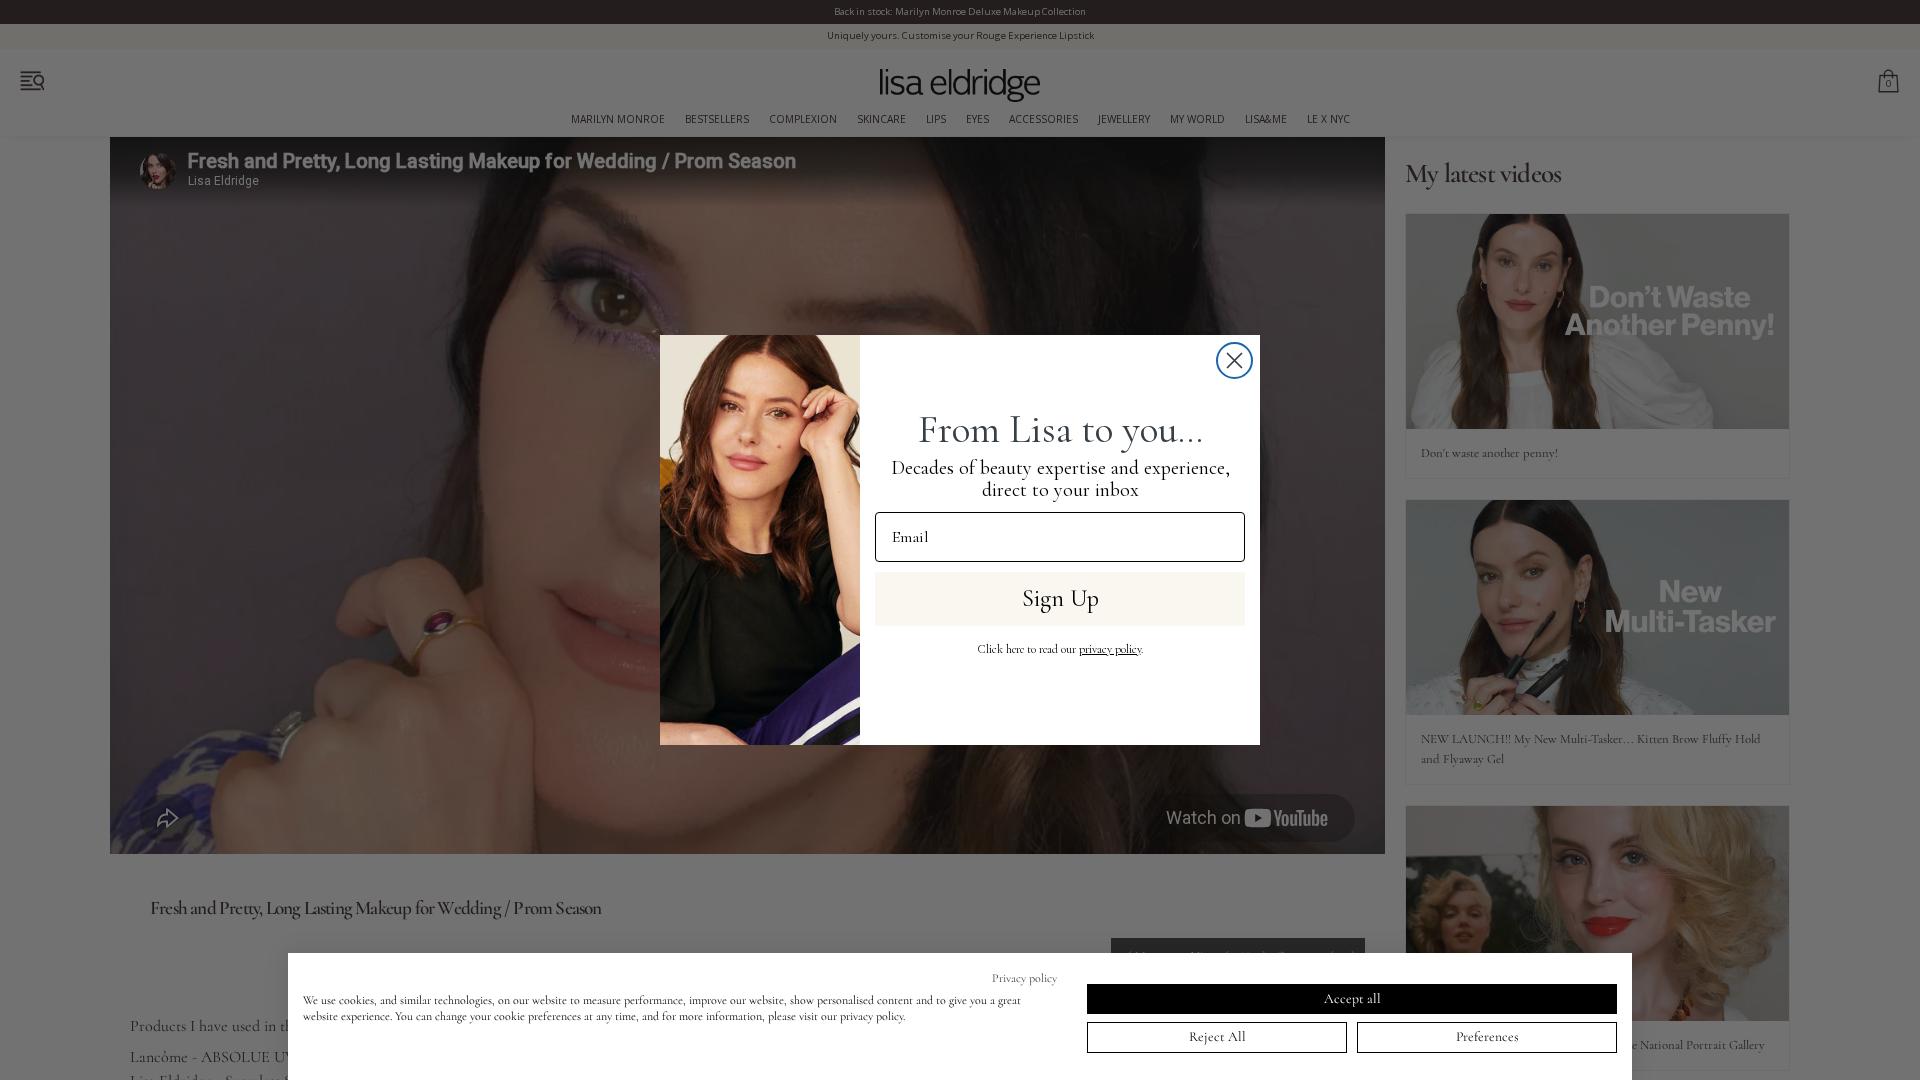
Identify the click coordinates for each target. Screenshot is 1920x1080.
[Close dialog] (1234, 360)
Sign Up (1060, 598)
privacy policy (1110, 649)
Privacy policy (1024, 978)
